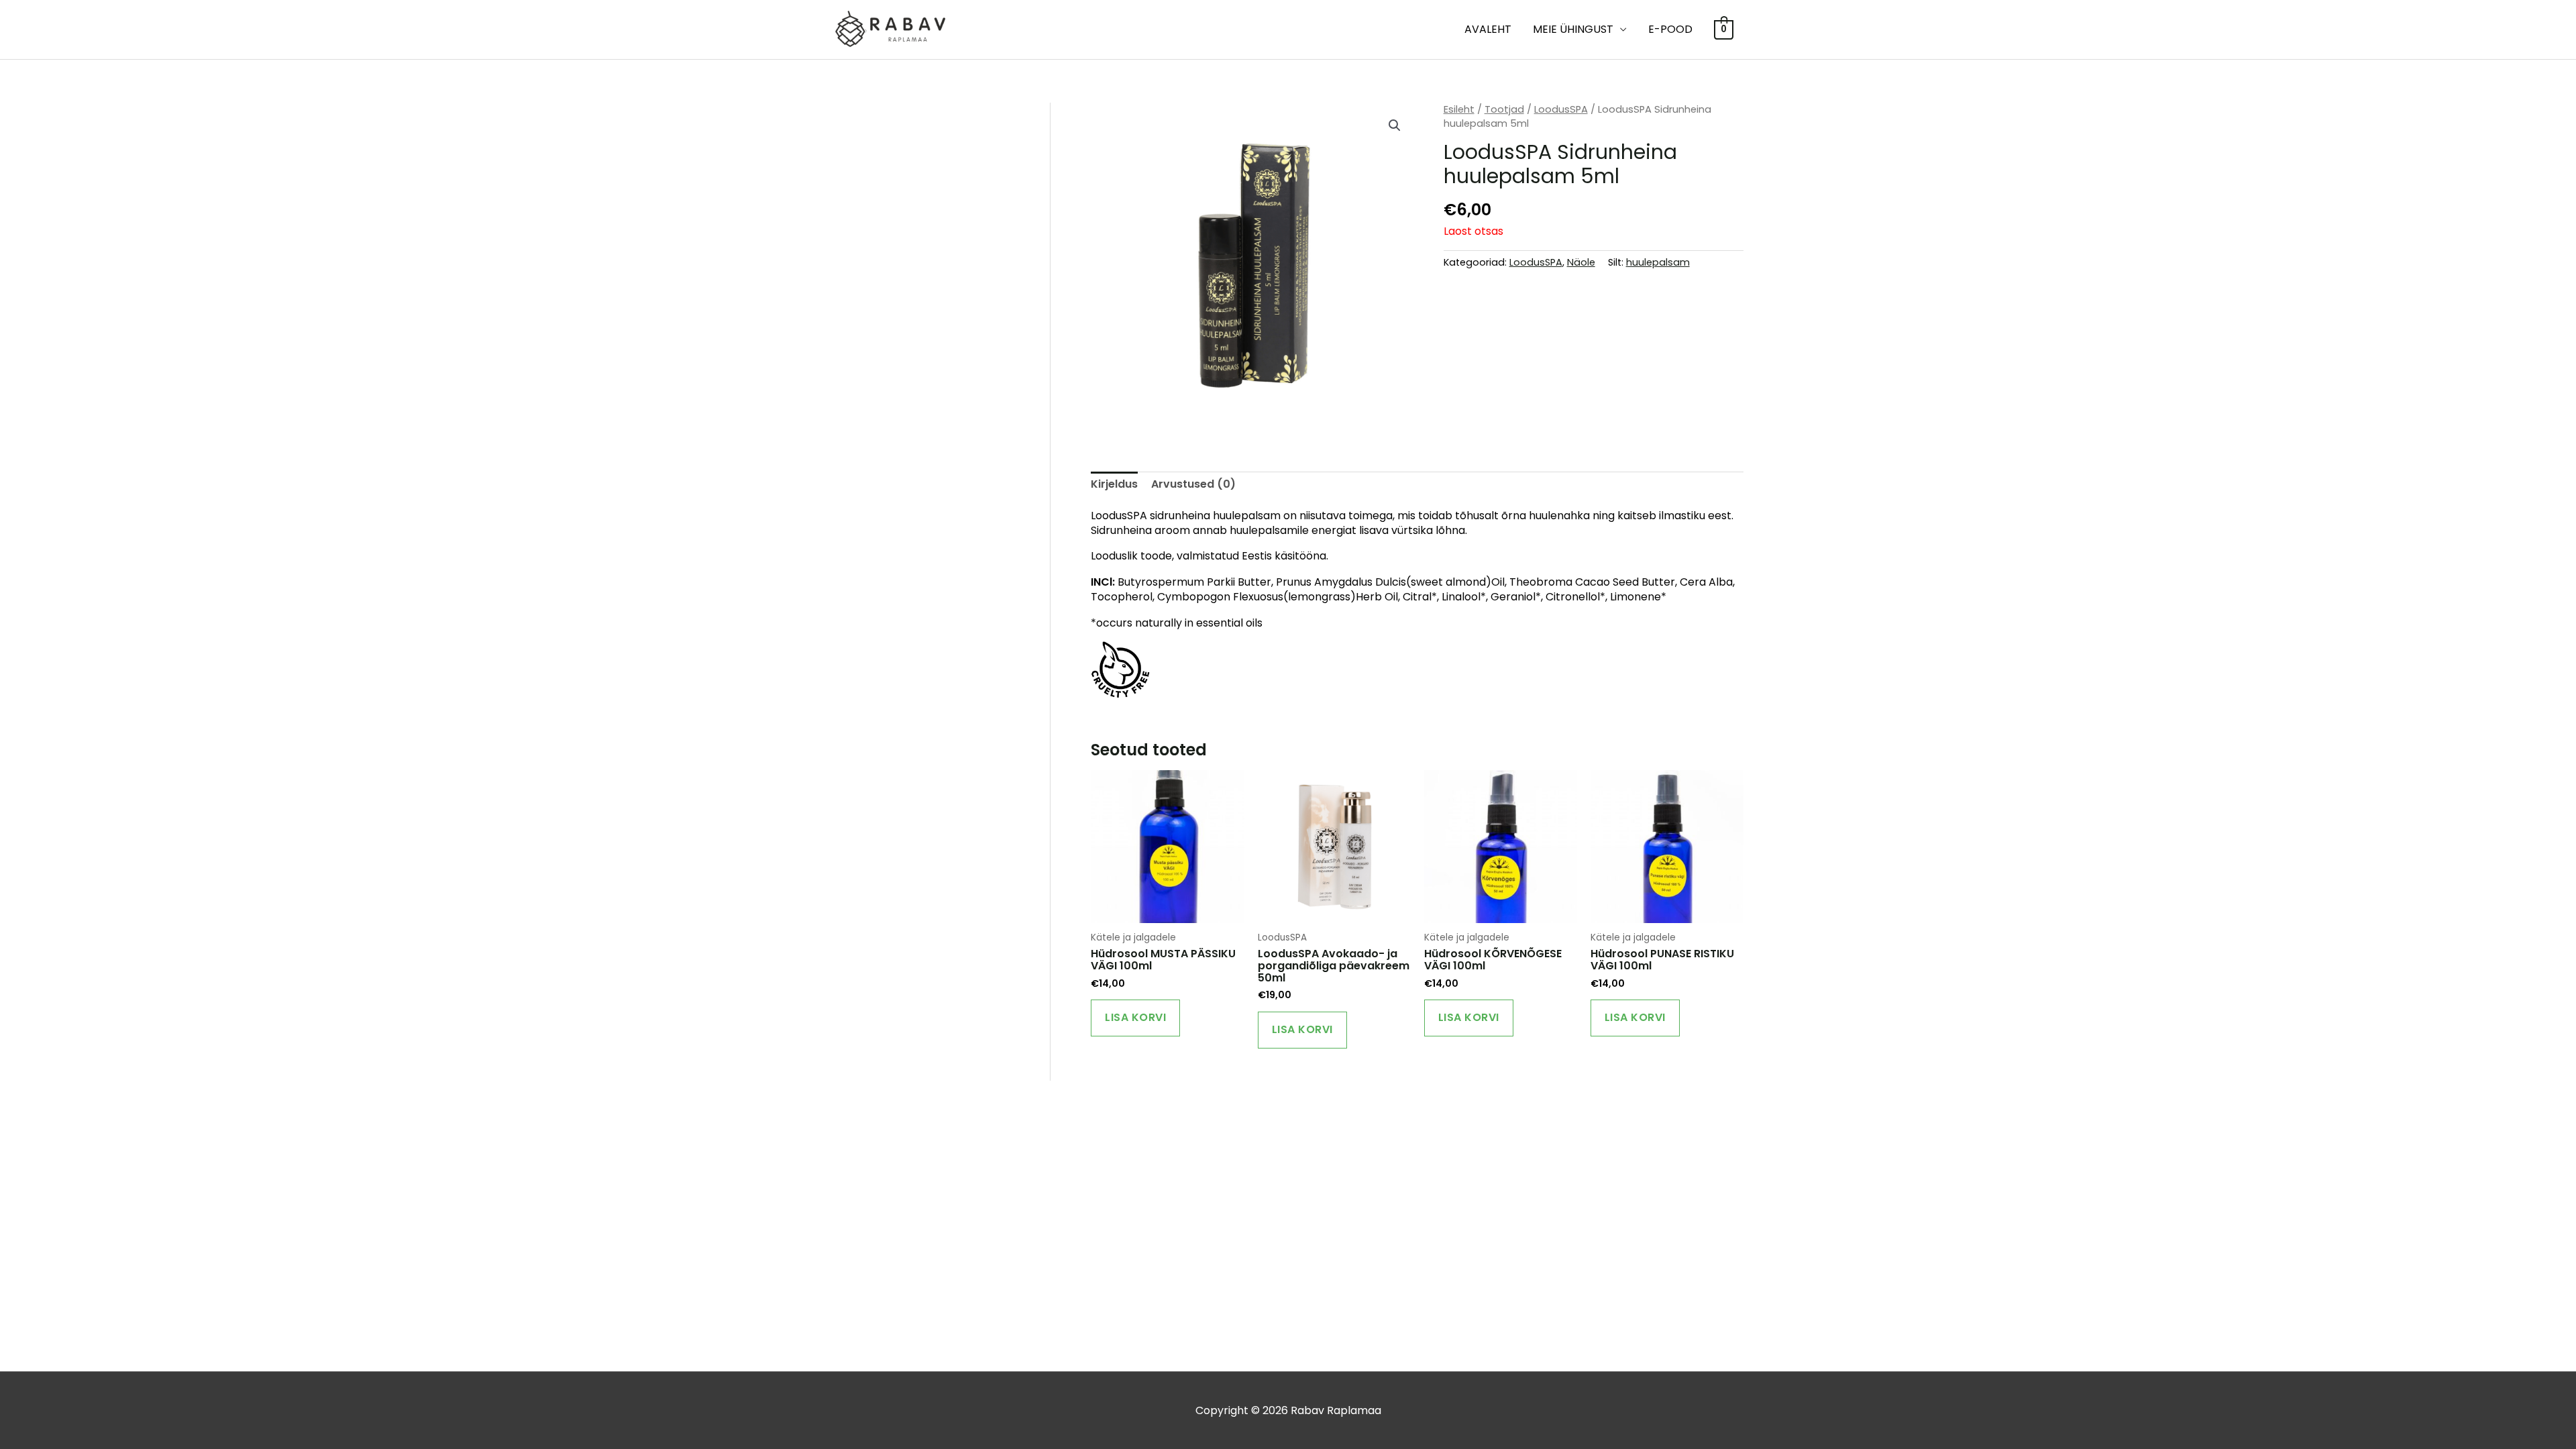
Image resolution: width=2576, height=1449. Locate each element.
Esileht (1459, 109)
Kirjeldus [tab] (1114, 484)
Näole (1581, 262)
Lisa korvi (1135, 1017)
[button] (1395, 125)
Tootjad (1504, 109)
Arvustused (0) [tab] (1193, 484)
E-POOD (1670, 29)
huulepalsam (1658, 262)
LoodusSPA (1561, 109)
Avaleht (1488, 29)
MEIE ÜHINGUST (1573, 29)
